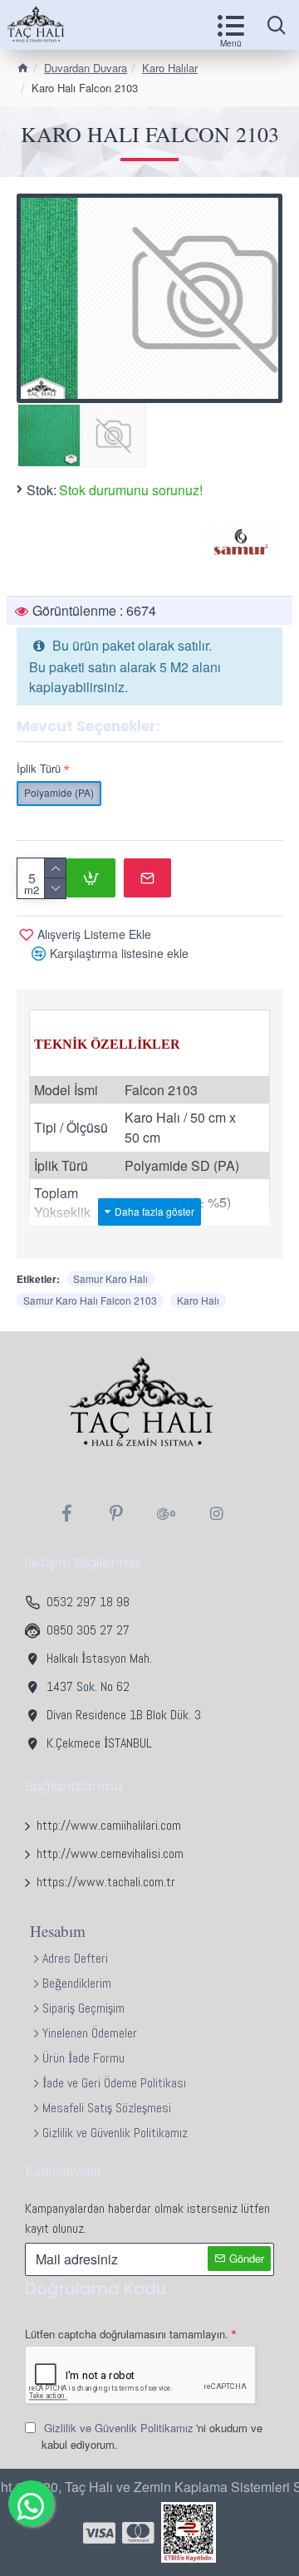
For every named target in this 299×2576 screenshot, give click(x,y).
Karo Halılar (170, 68)
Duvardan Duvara (86, 68)
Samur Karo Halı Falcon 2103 (90, 1300)
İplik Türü (39, 768)
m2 (32, 890)
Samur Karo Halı (110, 1278)
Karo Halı (198, 1300)
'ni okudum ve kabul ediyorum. (152, 2436)
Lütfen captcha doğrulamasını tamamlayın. (127, 2334)
